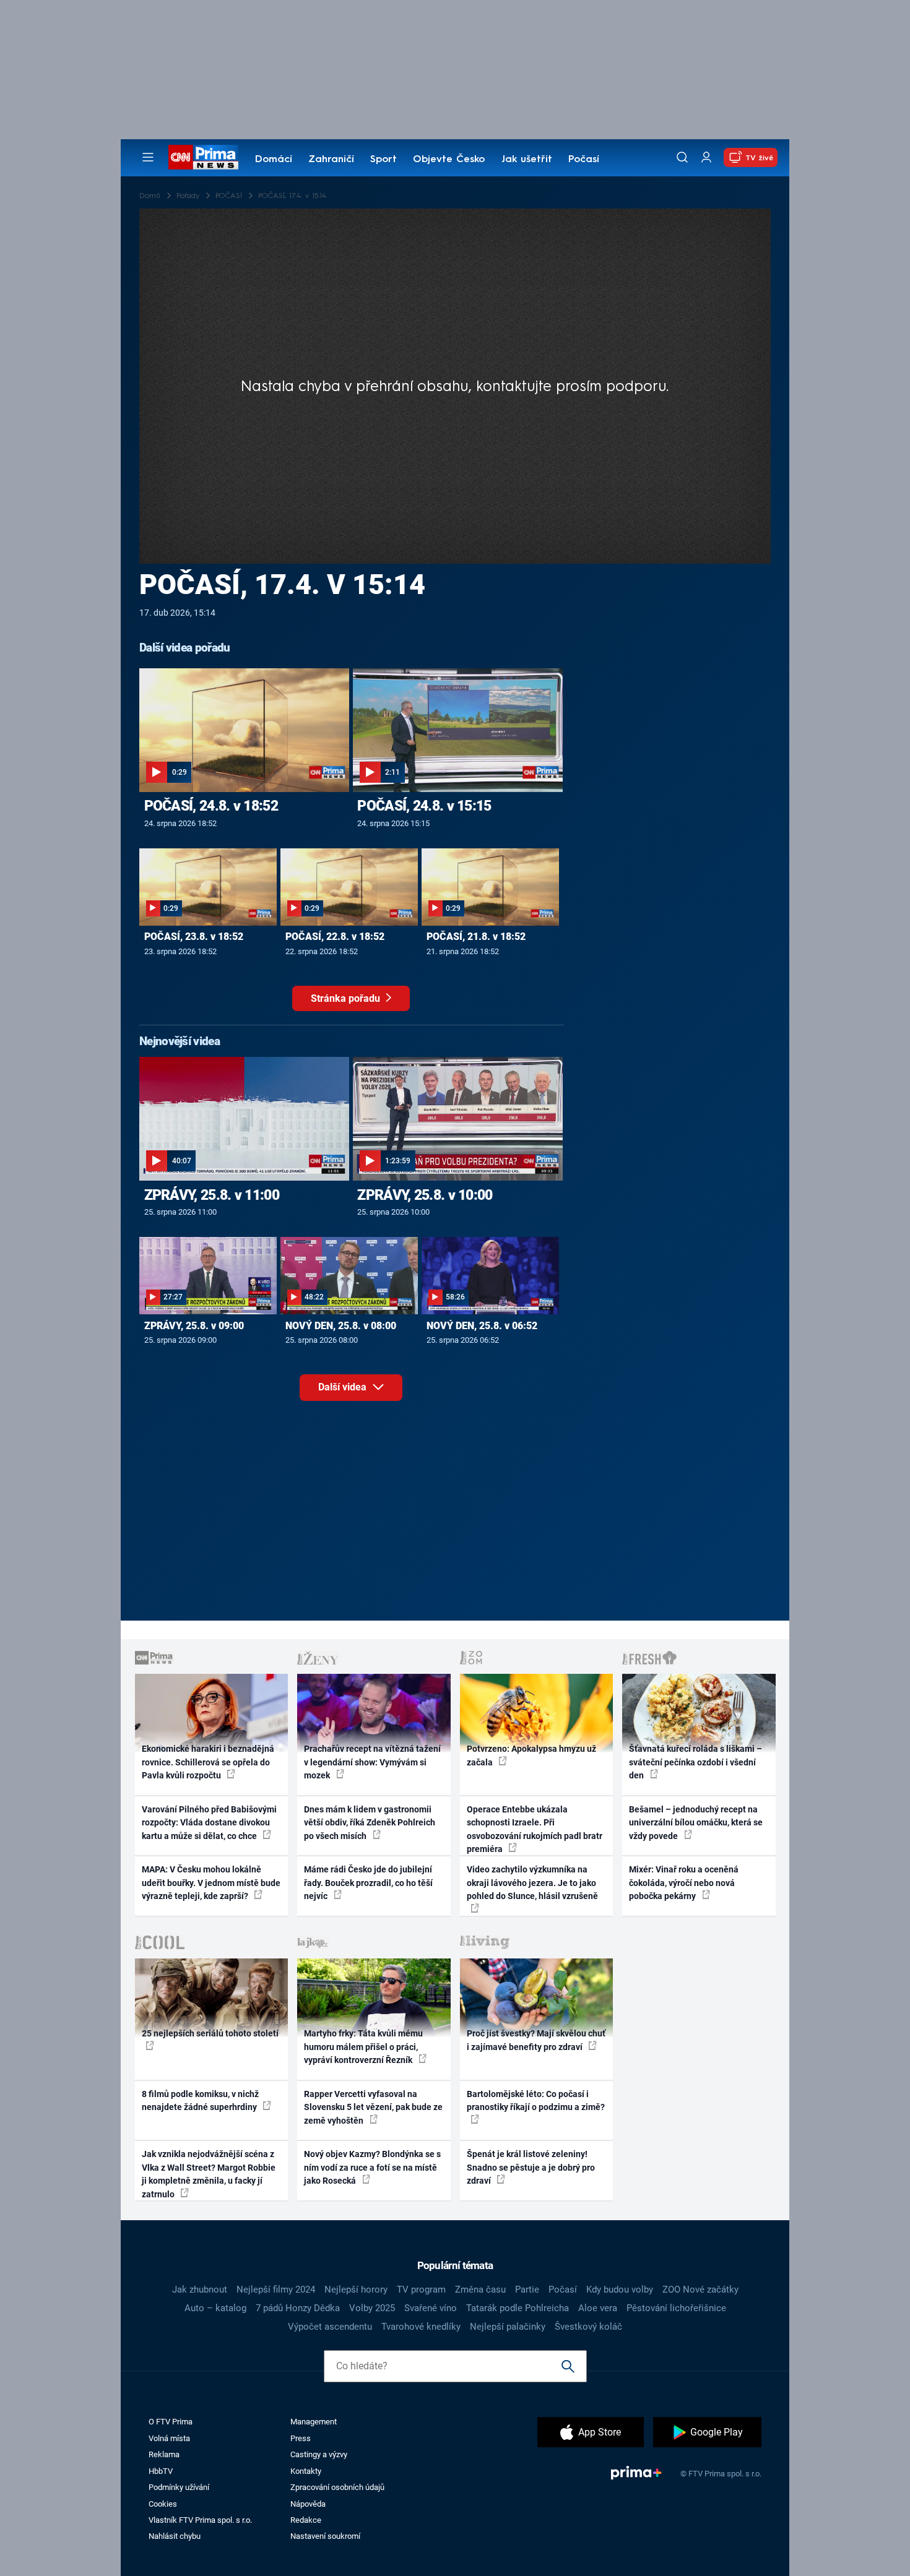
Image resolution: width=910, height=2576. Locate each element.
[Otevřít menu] (148, 157)
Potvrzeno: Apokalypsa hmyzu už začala (531, 1755)
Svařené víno (431, 2308)
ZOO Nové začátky (700, 2290)
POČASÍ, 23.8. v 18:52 (194, 937)
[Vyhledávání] (682, 157)
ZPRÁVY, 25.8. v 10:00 (425, 1195)
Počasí (584, 160)
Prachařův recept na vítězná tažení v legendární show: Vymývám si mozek (372, 1762)
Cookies (163, 2504)
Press (301, 2438)
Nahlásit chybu (175, 2536)
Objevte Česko (449, 160)
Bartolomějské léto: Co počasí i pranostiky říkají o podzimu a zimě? (536, 2100)
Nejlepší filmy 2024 (276, 2290)
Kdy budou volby (620, 2290)
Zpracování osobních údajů (337, 2487)
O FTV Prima (171, 2422)
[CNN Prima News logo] (203, 157)
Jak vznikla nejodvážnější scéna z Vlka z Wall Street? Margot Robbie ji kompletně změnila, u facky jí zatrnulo (209, 2174)
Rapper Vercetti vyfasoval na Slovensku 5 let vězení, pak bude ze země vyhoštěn (373, 2107)
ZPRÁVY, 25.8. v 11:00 (212, 1195)
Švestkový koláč (588, 2327)
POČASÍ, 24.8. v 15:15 (424, 806)
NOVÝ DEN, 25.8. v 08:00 (341, 1326)
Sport (383, 160)
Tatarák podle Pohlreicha (518, 2308)
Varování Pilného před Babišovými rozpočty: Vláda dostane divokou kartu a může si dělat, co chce (209, 1823)
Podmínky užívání (179, 2487)
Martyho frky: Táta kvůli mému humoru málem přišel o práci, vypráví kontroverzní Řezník (363, 2047)
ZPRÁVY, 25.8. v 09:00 (194, 1326)
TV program (421, 2290)
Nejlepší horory (356, 2290)
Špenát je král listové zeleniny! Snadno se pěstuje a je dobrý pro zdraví (531, 2167)
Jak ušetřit (527, 160)
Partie (527, 2290)
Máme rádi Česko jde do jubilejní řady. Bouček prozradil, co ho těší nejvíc (368, 1883)
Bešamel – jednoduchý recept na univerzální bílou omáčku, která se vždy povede (696, 1823)
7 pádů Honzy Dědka (298, 2308)
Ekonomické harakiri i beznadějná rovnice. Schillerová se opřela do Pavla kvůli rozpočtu (208, 1762)
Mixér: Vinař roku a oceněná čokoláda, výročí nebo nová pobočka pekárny (684, 1883)
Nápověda (308, 2504)
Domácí (274, 160)
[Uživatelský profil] (706, 157)
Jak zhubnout (200, 2290)
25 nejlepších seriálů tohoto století (210, 2033)
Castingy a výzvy (319, 2454)
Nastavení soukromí (325, 2536)
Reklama (164, 2454)
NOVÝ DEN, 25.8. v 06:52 (482, 1326)
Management (314, 2422)
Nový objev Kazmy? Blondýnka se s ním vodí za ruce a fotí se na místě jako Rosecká (372, 2167)
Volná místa (169, 2438)
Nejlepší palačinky (508, 2327)
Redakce (306, 2520)
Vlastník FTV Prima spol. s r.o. (200, 2520)
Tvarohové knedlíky (421, 2327)
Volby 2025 (372, 2308)
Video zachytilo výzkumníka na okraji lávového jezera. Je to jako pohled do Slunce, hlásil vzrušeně (532, 1883)
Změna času (480, 2290)
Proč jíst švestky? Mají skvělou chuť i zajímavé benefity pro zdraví (536, 2040)
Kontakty (306, 2471)
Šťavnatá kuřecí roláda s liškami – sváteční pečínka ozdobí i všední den (695, 1762)
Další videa (344, 1387)
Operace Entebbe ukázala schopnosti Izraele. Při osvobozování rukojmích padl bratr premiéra (535, 1829)
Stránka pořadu (347, 998)
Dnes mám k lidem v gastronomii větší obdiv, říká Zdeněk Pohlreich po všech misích (370, 1823)
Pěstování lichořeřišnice (676, 2308)
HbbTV (161, 2471)
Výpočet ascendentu (330, 2327)
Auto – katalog (215, 2308)
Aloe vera (598, 2308)
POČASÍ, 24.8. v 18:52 (211, 806)
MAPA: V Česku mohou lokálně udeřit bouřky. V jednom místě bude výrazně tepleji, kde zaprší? (211, 1883)
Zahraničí (331, 160)
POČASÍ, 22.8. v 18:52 (335, 937)
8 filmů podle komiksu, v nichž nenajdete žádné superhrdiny (200, 2100)
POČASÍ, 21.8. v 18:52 (476, 937)
